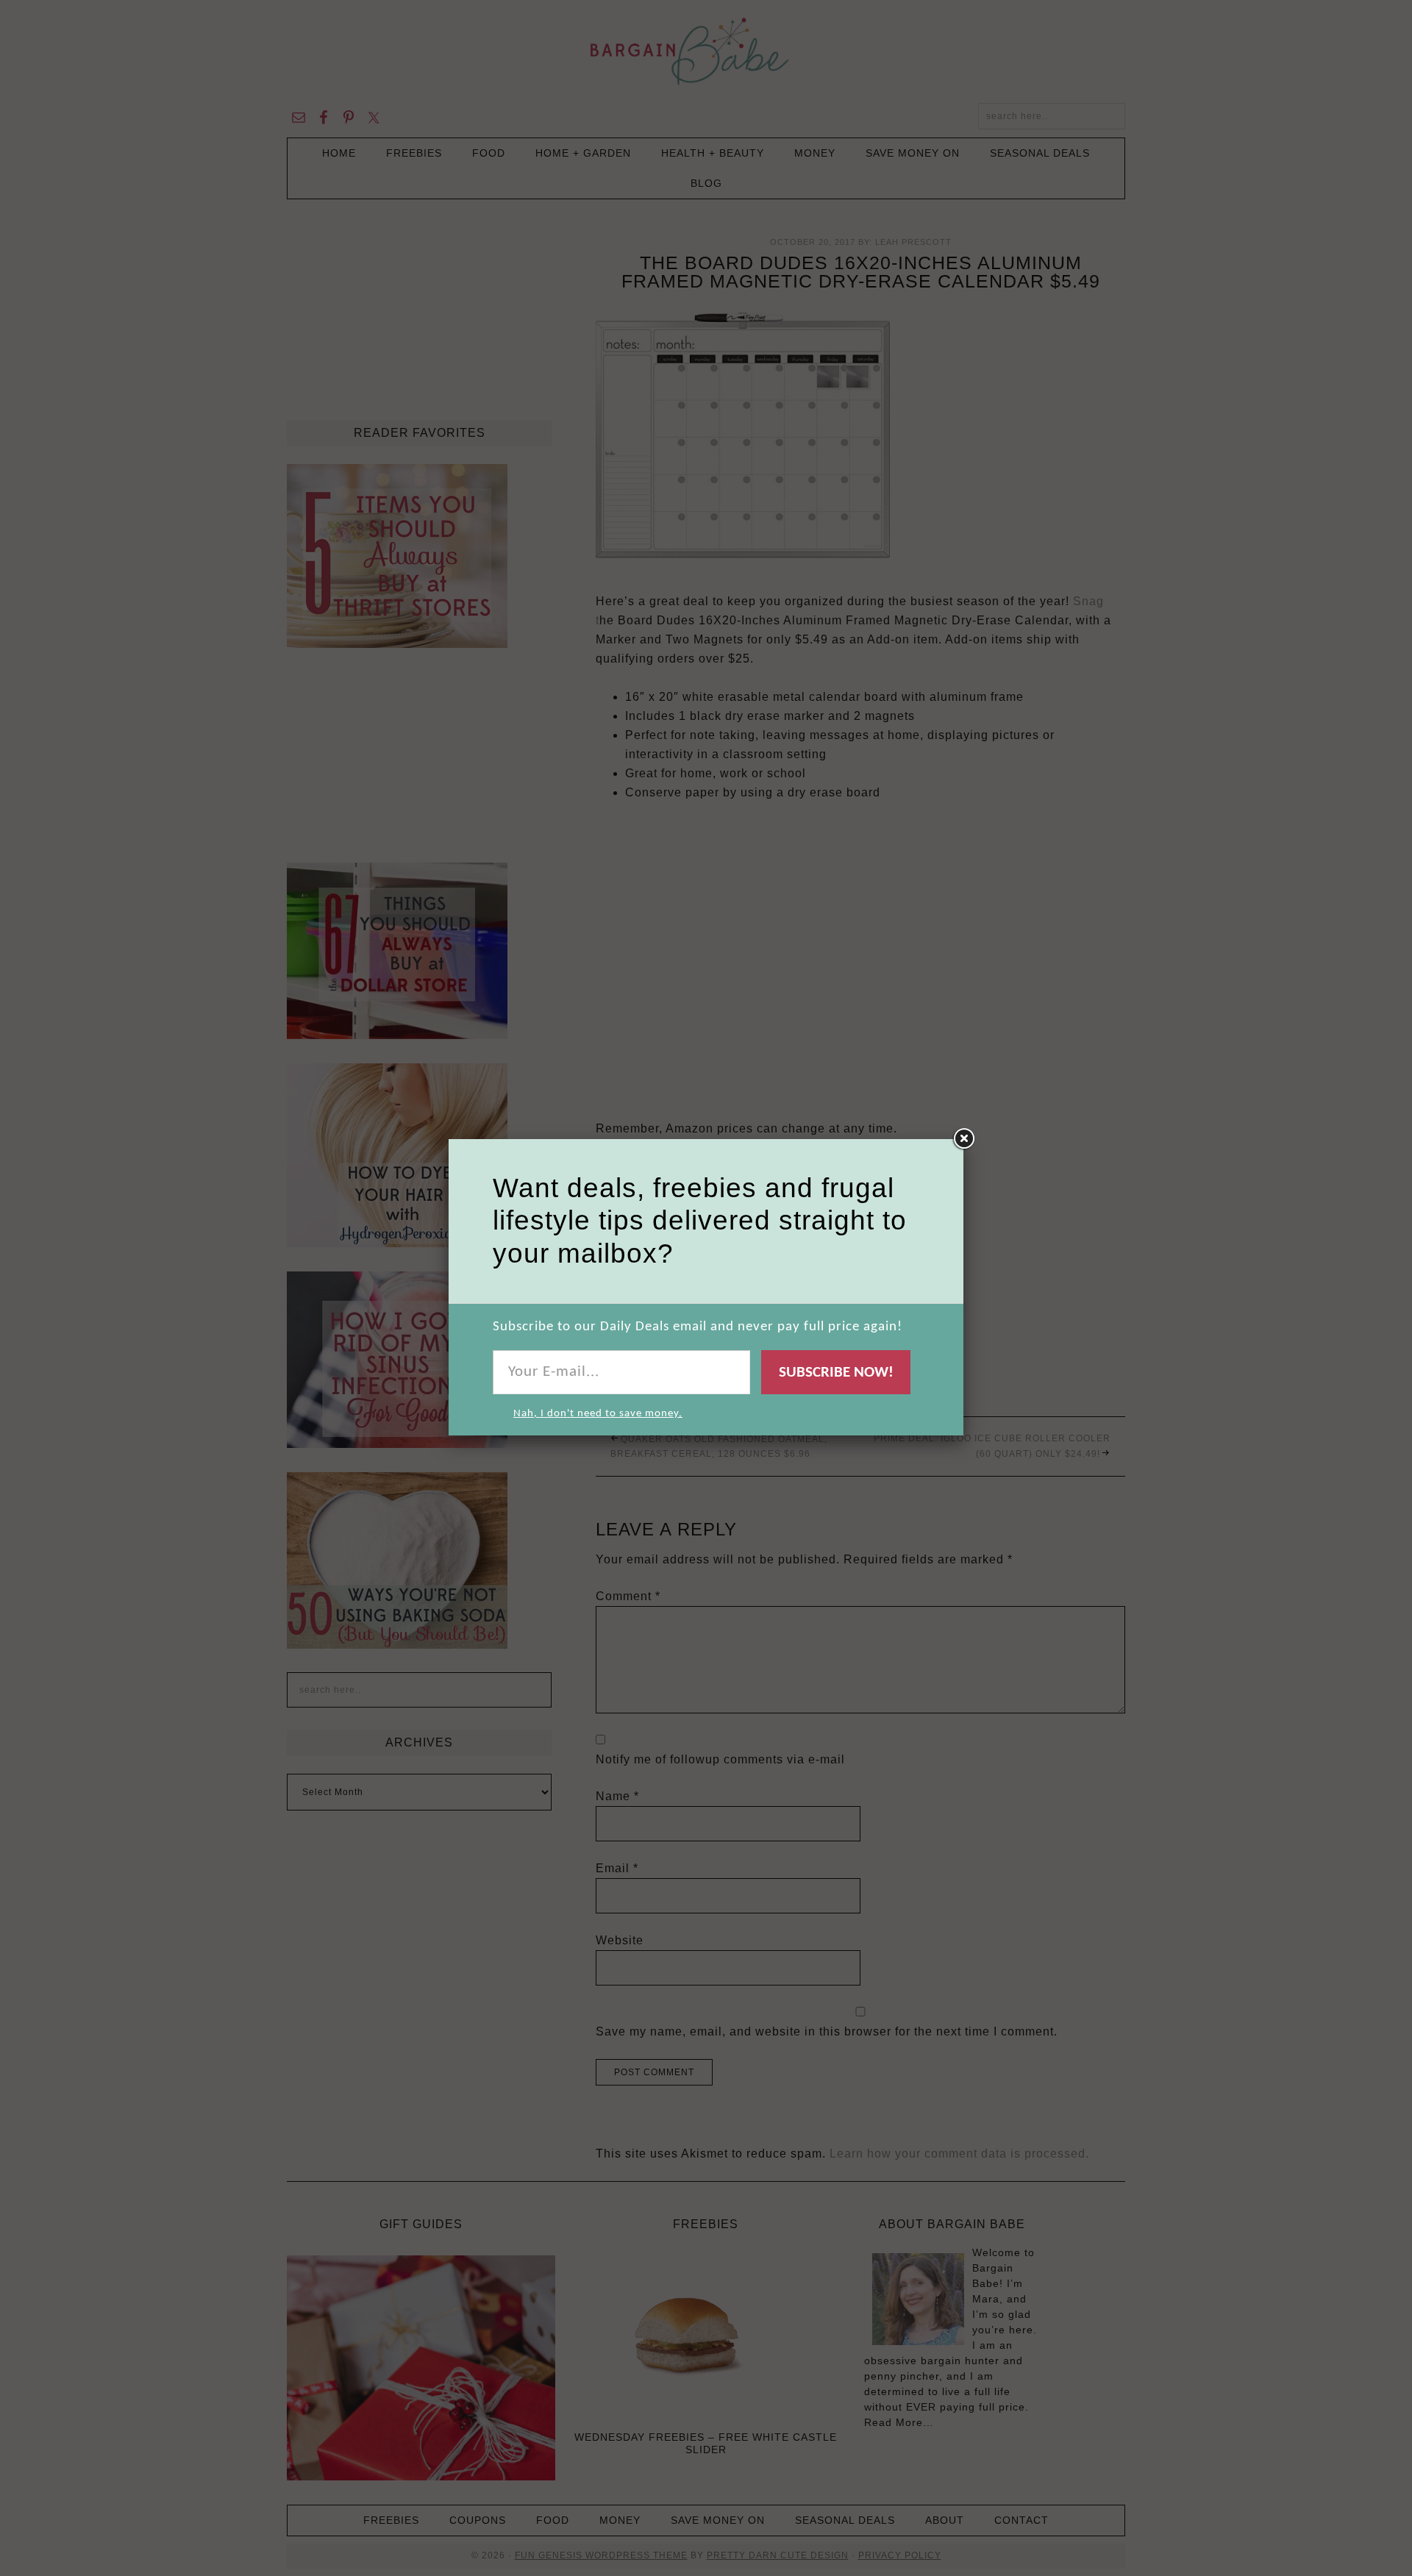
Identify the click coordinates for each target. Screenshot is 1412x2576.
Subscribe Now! (836, 1373)
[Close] (963, 1139)
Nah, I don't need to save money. (598, 1414)
